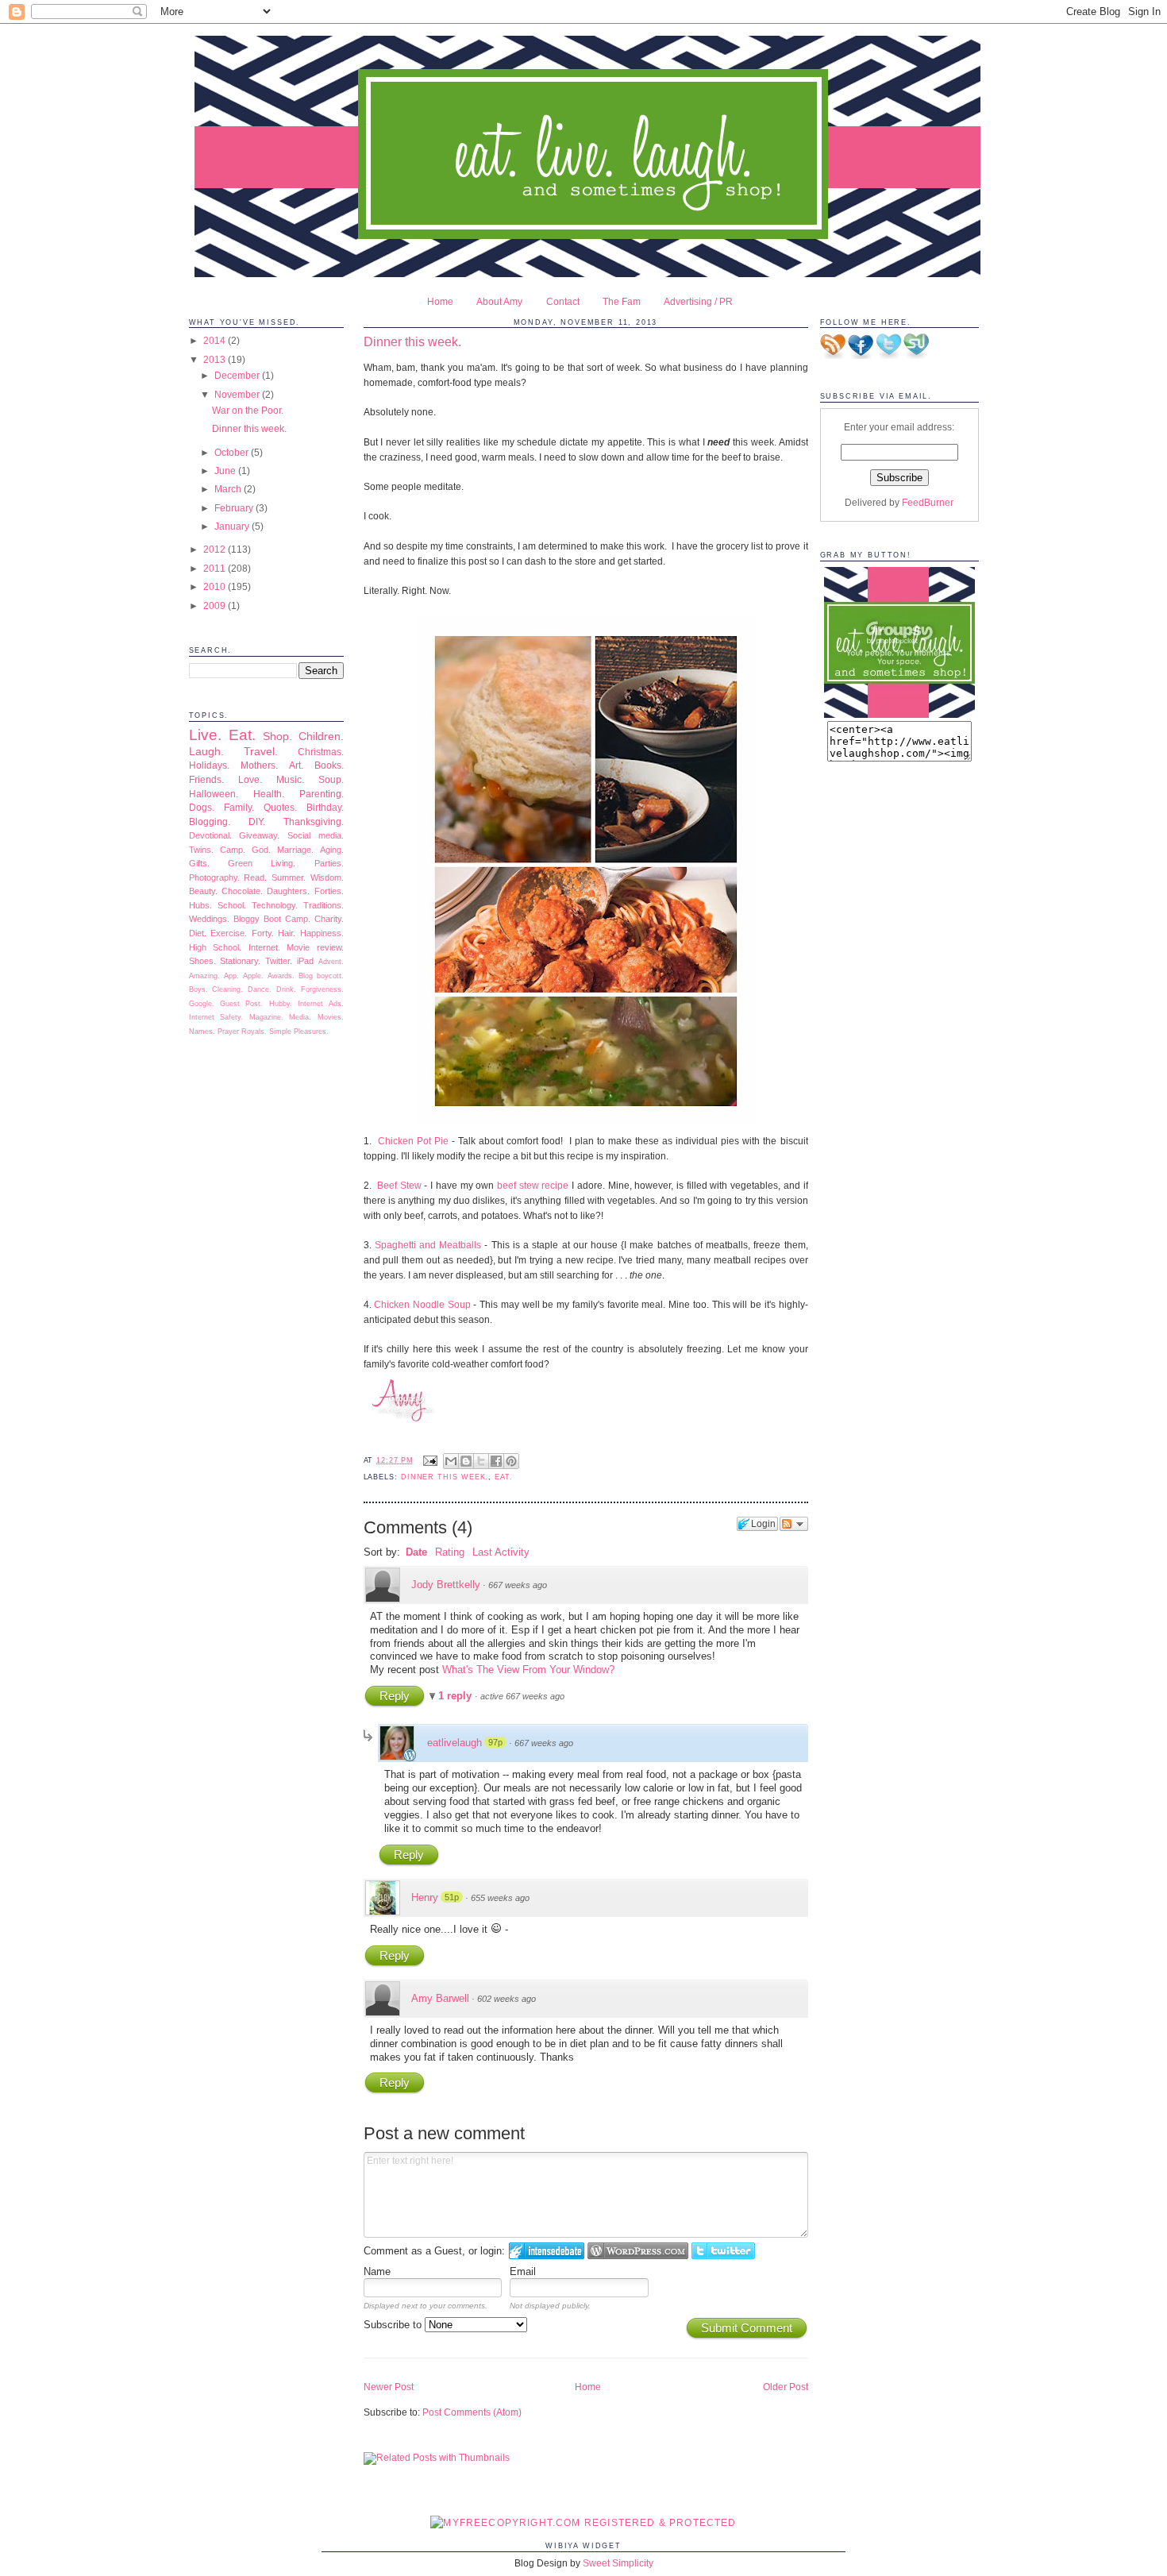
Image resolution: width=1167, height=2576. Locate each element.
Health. (269, 794)
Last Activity (501, 1552)
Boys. (198, 989)
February (235, 508)
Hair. (287, 933)
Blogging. (210, 821)
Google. (202, 1004)
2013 (216, 359)
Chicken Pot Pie (413, 1141)
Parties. (329, 863)
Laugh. (206, 751)
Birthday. (325, 807)
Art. (296, 765)
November (238, 394)
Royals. (254, 1032)
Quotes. (280, 807)
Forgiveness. (322, 989)
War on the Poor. (248, 410)
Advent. (331, 962)
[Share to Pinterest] (511, 1461)
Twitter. (279, 961)
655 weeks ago (500, 1898)
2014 (216, 340)
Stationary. (240, 961)
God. (261, 850)
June (226, 470)
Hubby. (281, 1004)
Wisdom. (327, 877)
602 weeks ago (506, 1999)
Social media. (316, 835)
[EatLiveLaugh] (899, 714)
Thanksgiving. (314, 821)
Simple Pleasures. (299, 1032)
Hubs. (200, 905)
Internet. (264, 947)
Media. (300, 1017)
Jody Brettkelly (446, 1585)
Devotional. (210, 835)
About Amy (499, 301)
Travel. (261, 751)
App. (231, 976)
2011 (216, 568)
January (233, 526)
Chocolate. (242, 891)
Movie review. (315, 947)
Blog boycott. (321, 976)
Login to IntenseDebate (547, 2251)
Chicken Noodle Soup (422, 1304)
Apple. (253, 976)
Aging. (332, 850)
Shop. (277, 736)
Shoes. (202, 961)
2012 (216, 549)
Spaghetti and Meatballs (428, 1245)
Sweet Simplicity (618, 2563)
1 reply (456, 1696)
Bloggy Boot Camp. (272, 919)
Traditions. (324, 905)
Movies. (331, 1017)
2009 (216, 605)
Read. (255, 877)
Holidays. (209, 765)
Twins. (201, 850)
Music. (290, 779)
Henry (425, 1897)
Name (377, 2271)
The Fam (622, 301)
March (229, 489)
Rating (450, 1552)
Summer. (289, 877)
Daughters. (288, 891)
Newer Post (389, 2387)
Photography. (214, 877)
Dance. (260, 989)
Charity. (329, 919)
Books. (329, 765)
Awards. (281, 976)
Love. (250, 779)
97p (495, 1742)
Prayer (228, 1032)
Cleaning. (227, 989)
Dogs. (202, 807)
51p (452, 1897)
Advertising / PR (698, 301)
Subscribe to (394, 2325)
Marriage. (295, 850)
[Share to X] (481, 1461)
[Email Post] (429, 1460)
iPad (305, 961)
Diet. (198, 933)
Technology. (275, 905)
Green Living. (262, 863)
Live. (205, 735)
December (238, 375)
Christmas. (321, 752)
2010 (216, 586)
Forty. (263, 933)
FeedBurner (928, 502)
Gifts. (199, 863)
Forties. (329, 891)
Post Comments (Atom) (472, 2412)
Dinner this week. (249, 428)
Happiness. (322, 933)
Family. (239, 807)
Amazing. (204, 976)
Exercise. (229, 933)
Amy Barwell (440, 1998)
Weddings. (209, 919)
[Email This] (451, 1461)
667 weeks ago (518, 1585)
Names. (202, 1032)
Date (416, 1552)
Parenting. (322, 794)
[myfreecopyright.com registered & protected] (583, 2522)
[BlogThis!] (466, 1461)
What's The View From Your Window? (528, 1670)
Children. (321, 736)
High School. (216, 947)
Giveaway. (259, 835)
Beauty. (203, 891)
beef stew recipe (533, 1185)
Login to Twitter (723, 2251)
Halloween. (214, 794)
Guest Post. (241, 1004)
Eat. (242, 735)
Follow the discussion (794, 1524)
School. (232, 905)
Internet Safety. (216, 1017)
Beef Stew (399, 1185)
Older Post (786, 2387)
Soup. (331, 779)
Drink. (286, 989)
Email (523, 2271)
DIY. (257, 821)
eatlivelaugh (454, 1743)
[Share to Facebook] (496, 1461)
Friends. (206, 779)
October (233, 452)
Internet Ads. (320, 1004)
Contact (563, 301)
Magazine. (266, 1017)
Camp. (233, 850)
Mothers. (259, 765)
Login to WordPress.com (638, 2251)
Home (440, 301)
